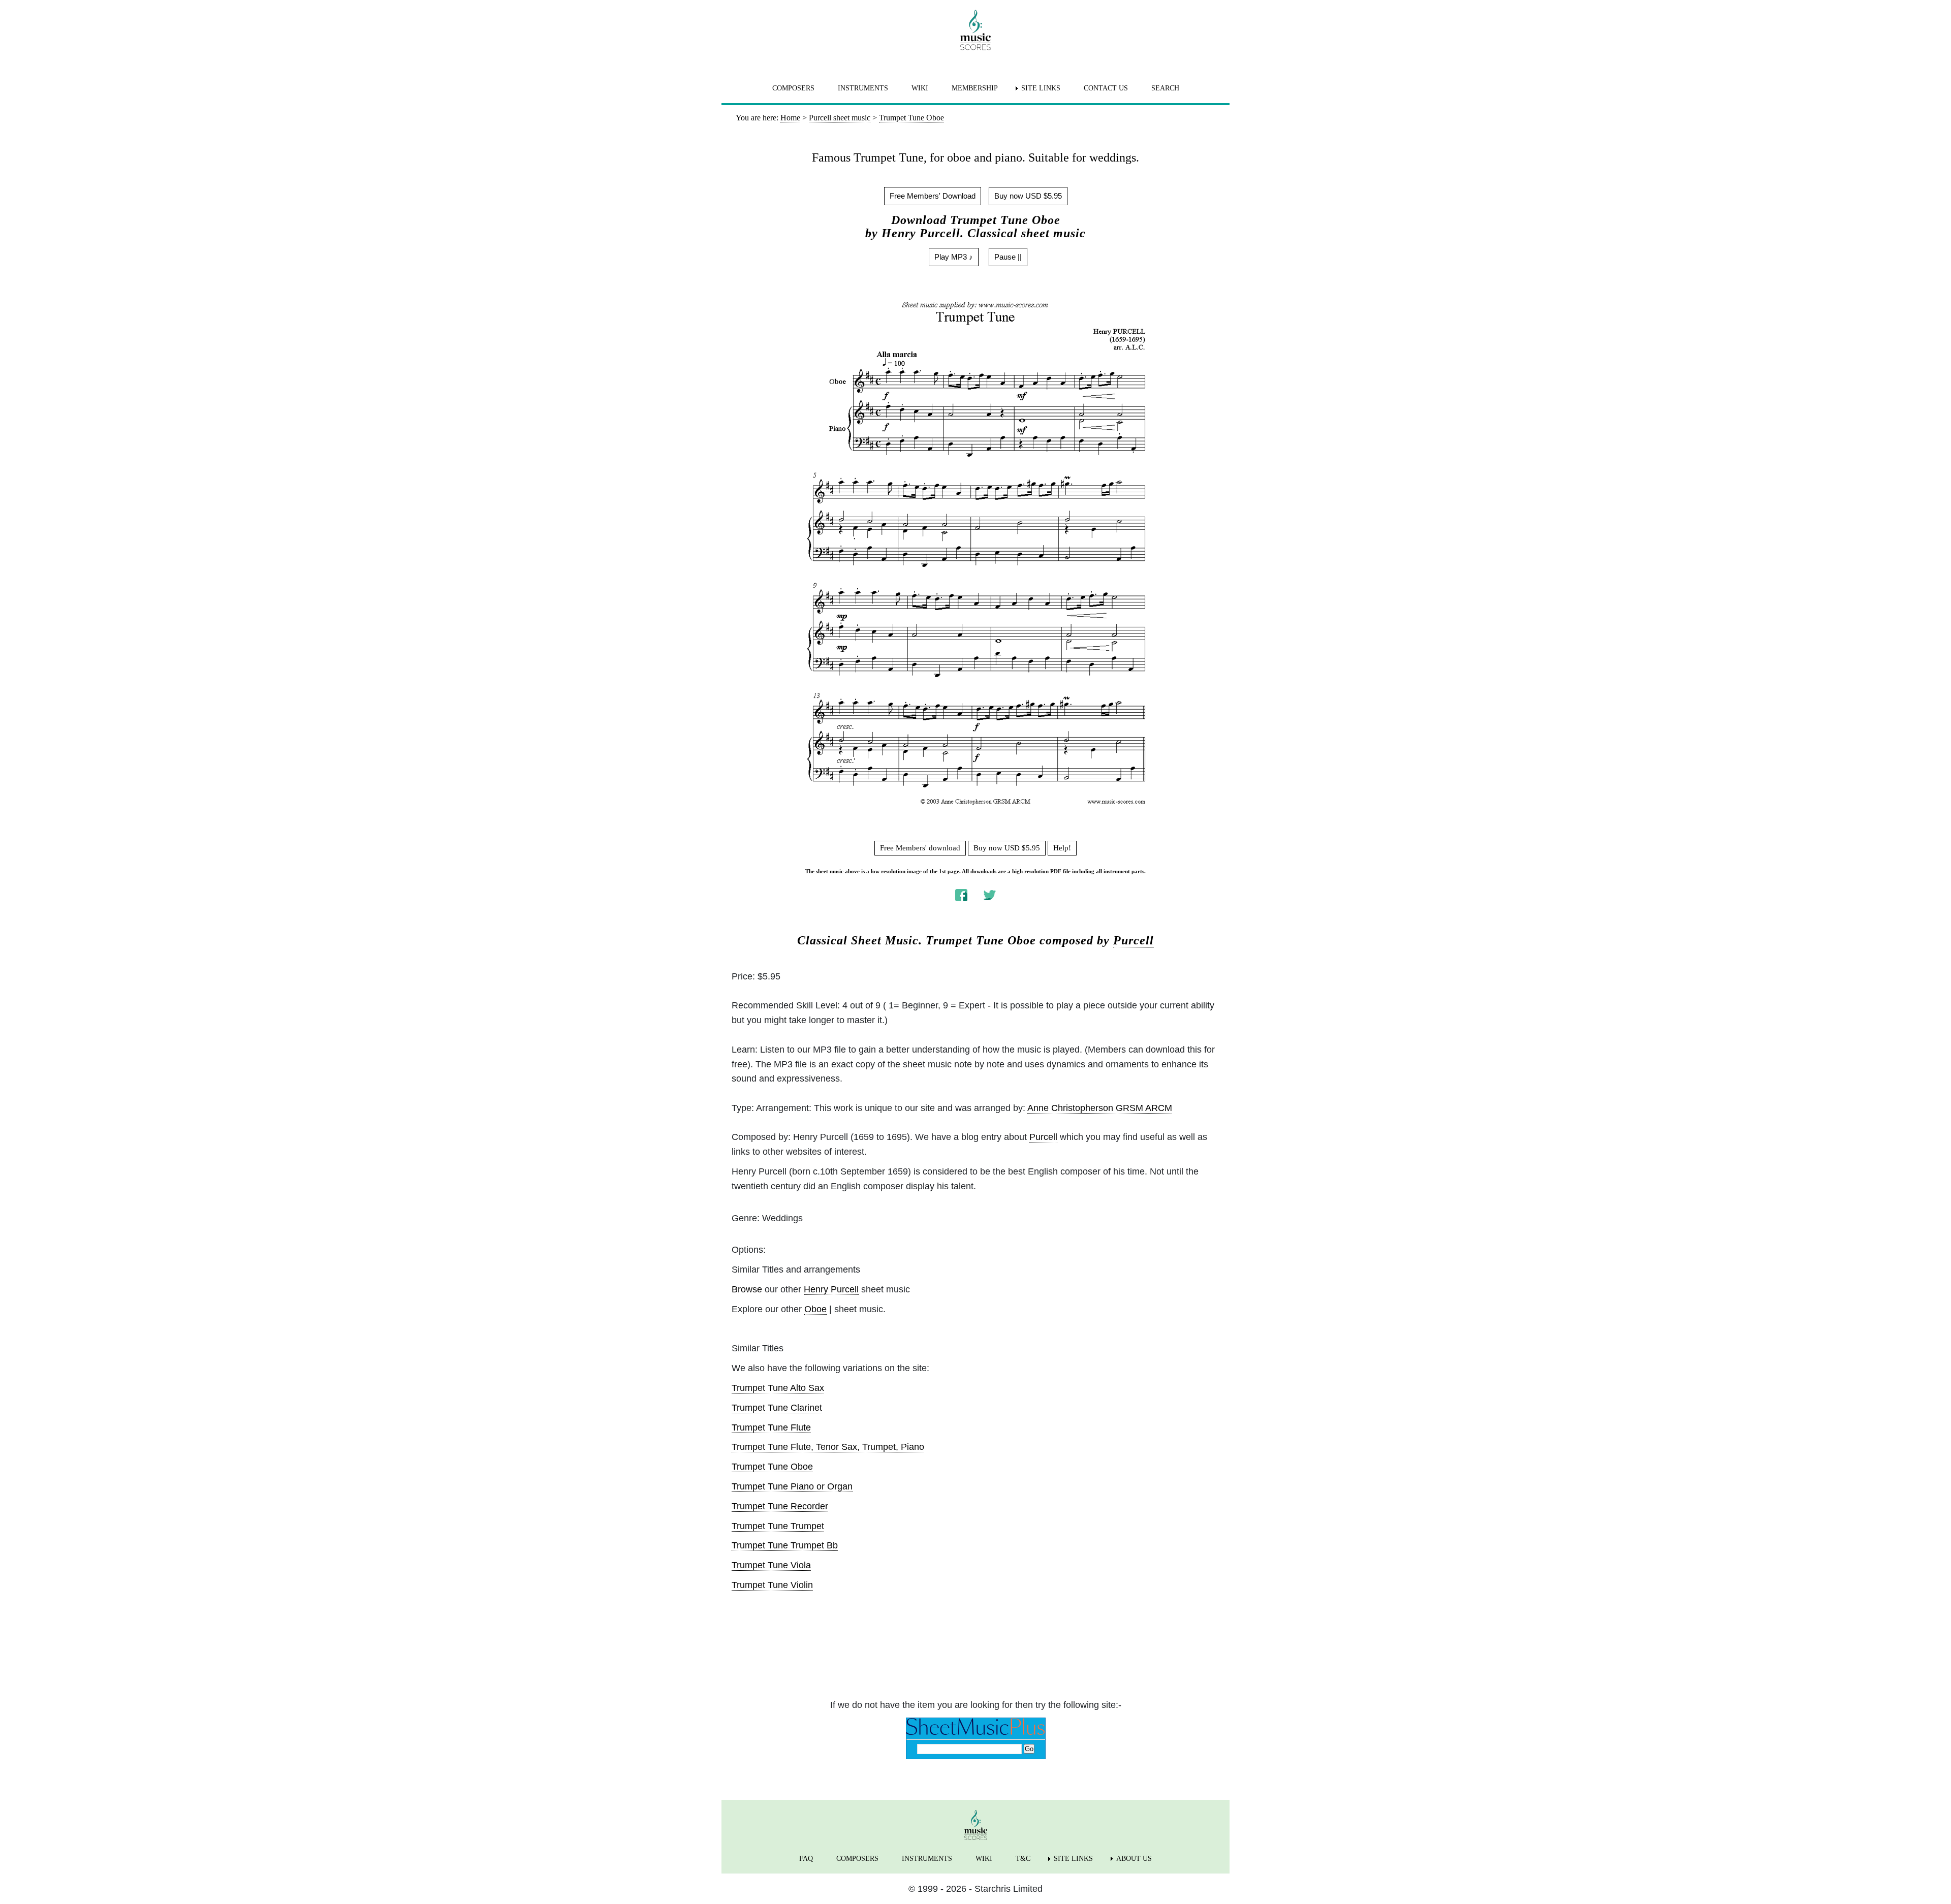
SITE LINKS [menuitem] (1041, 88)
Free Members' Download (933, 196)
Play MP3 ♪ (954, 257)
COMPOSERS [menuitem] (793, 88)
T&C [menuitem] (1023, 1859)
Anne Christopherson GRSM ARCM (1100, 1108)
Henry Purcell (831, 1289)
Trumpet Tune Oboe (772, 1467)
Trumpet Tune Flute (771, 1427)
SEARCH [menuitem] (1165, 88)
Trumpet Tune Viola (771, 1565)
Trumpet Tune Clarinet (777, 1408)
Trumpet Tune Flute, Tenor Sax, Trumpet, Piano (828, 1447)
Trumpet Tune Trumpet (778, 1526)
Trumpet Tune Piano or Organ (792, 1486)
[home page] (975, 30)
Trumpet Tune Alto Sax (778, 1388)
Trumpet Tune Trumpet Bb (785, 1545)
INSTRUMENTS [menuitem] (863, 88)
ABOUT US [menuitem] (1134, 1859)
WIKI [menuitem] (920, 88)
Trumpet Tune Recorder (780, 1506)
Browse (747, 1289)
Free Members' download (920, 848)
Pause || (1008, 257)
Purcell (1134, 940)
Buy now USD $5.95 (1028, 196)
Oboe (815, 1309)
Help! (1062, 848)
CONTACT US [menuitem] (1106, 88)
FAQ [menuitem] (806, 1859)
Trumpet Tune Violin (772, 1585)
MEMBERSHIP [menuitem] (975, 88)
